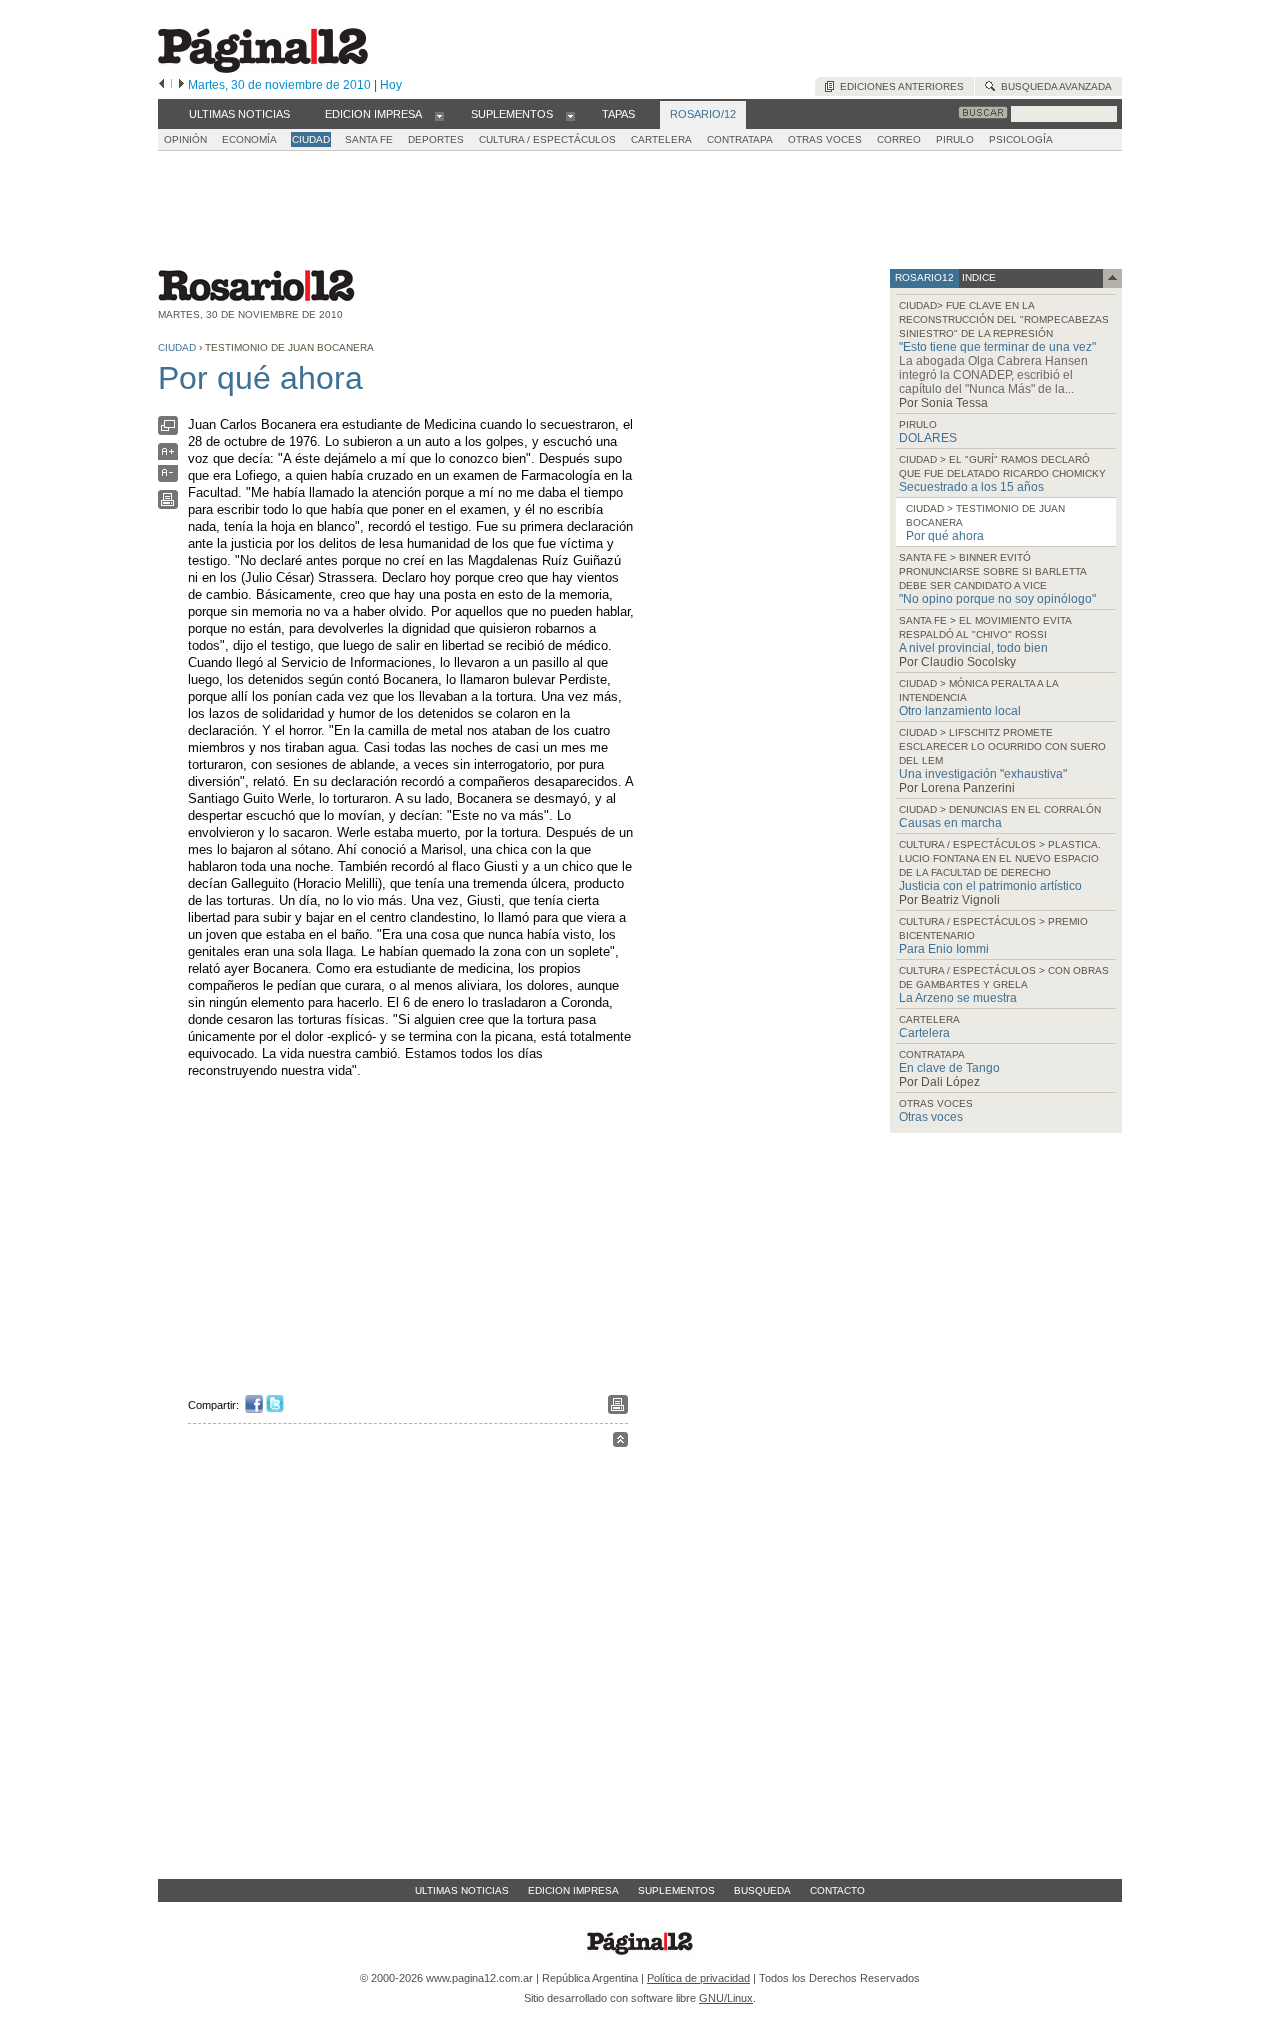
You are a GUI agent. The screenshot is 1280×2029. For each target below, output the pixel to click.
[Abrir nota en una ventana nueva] (168, 430)
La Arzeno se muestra (958, 998)
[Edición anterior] (161, 85)
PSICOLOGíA (1021, 139)
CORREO (899, 139)
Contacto (837, 1890)
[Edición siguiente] (181, 85)
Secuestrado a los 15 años (971, 487)
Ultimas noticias (462, 1890)
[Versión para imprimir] (168, 504)
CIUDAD (311, 139)
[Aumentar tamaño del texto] (168, 456)
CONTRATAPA (740, 139)
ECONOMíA (249, 139)
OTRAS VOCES (825, 139)
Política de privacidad (698, 1978)
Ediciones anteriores (899, 86)
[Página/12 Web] (263, 68)
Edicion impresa (573, 1890)
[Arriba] (620, 1442)
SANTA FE (369, 139)
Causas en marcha (950, 823)
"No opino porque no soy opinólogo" (997, 599)
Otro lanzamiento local (960, 711)
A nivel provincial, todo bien (973, 648)
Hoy (391, 85)
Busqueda (762, 1890)
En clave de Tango (949, 1068)
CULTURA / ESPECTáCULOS (547, 139)
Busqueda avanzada (1053, 86)
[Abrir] (439, 115)
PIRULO (955, 139)
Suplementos (676, 1890)
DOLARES (928, 438)
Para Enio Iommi (944, 949)
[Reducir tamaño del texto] (168, 477)
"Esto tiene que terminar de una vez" (997, 347)
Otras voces (931, 1117)
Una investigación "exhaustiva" (983, 774)
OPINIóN (185, 139)
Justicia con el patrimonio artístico (990, 886)
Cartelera (924, 1033)
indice (977, 277)
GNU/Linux (726, 1998)
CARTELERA (661, 139)
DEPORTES (436, 139)
